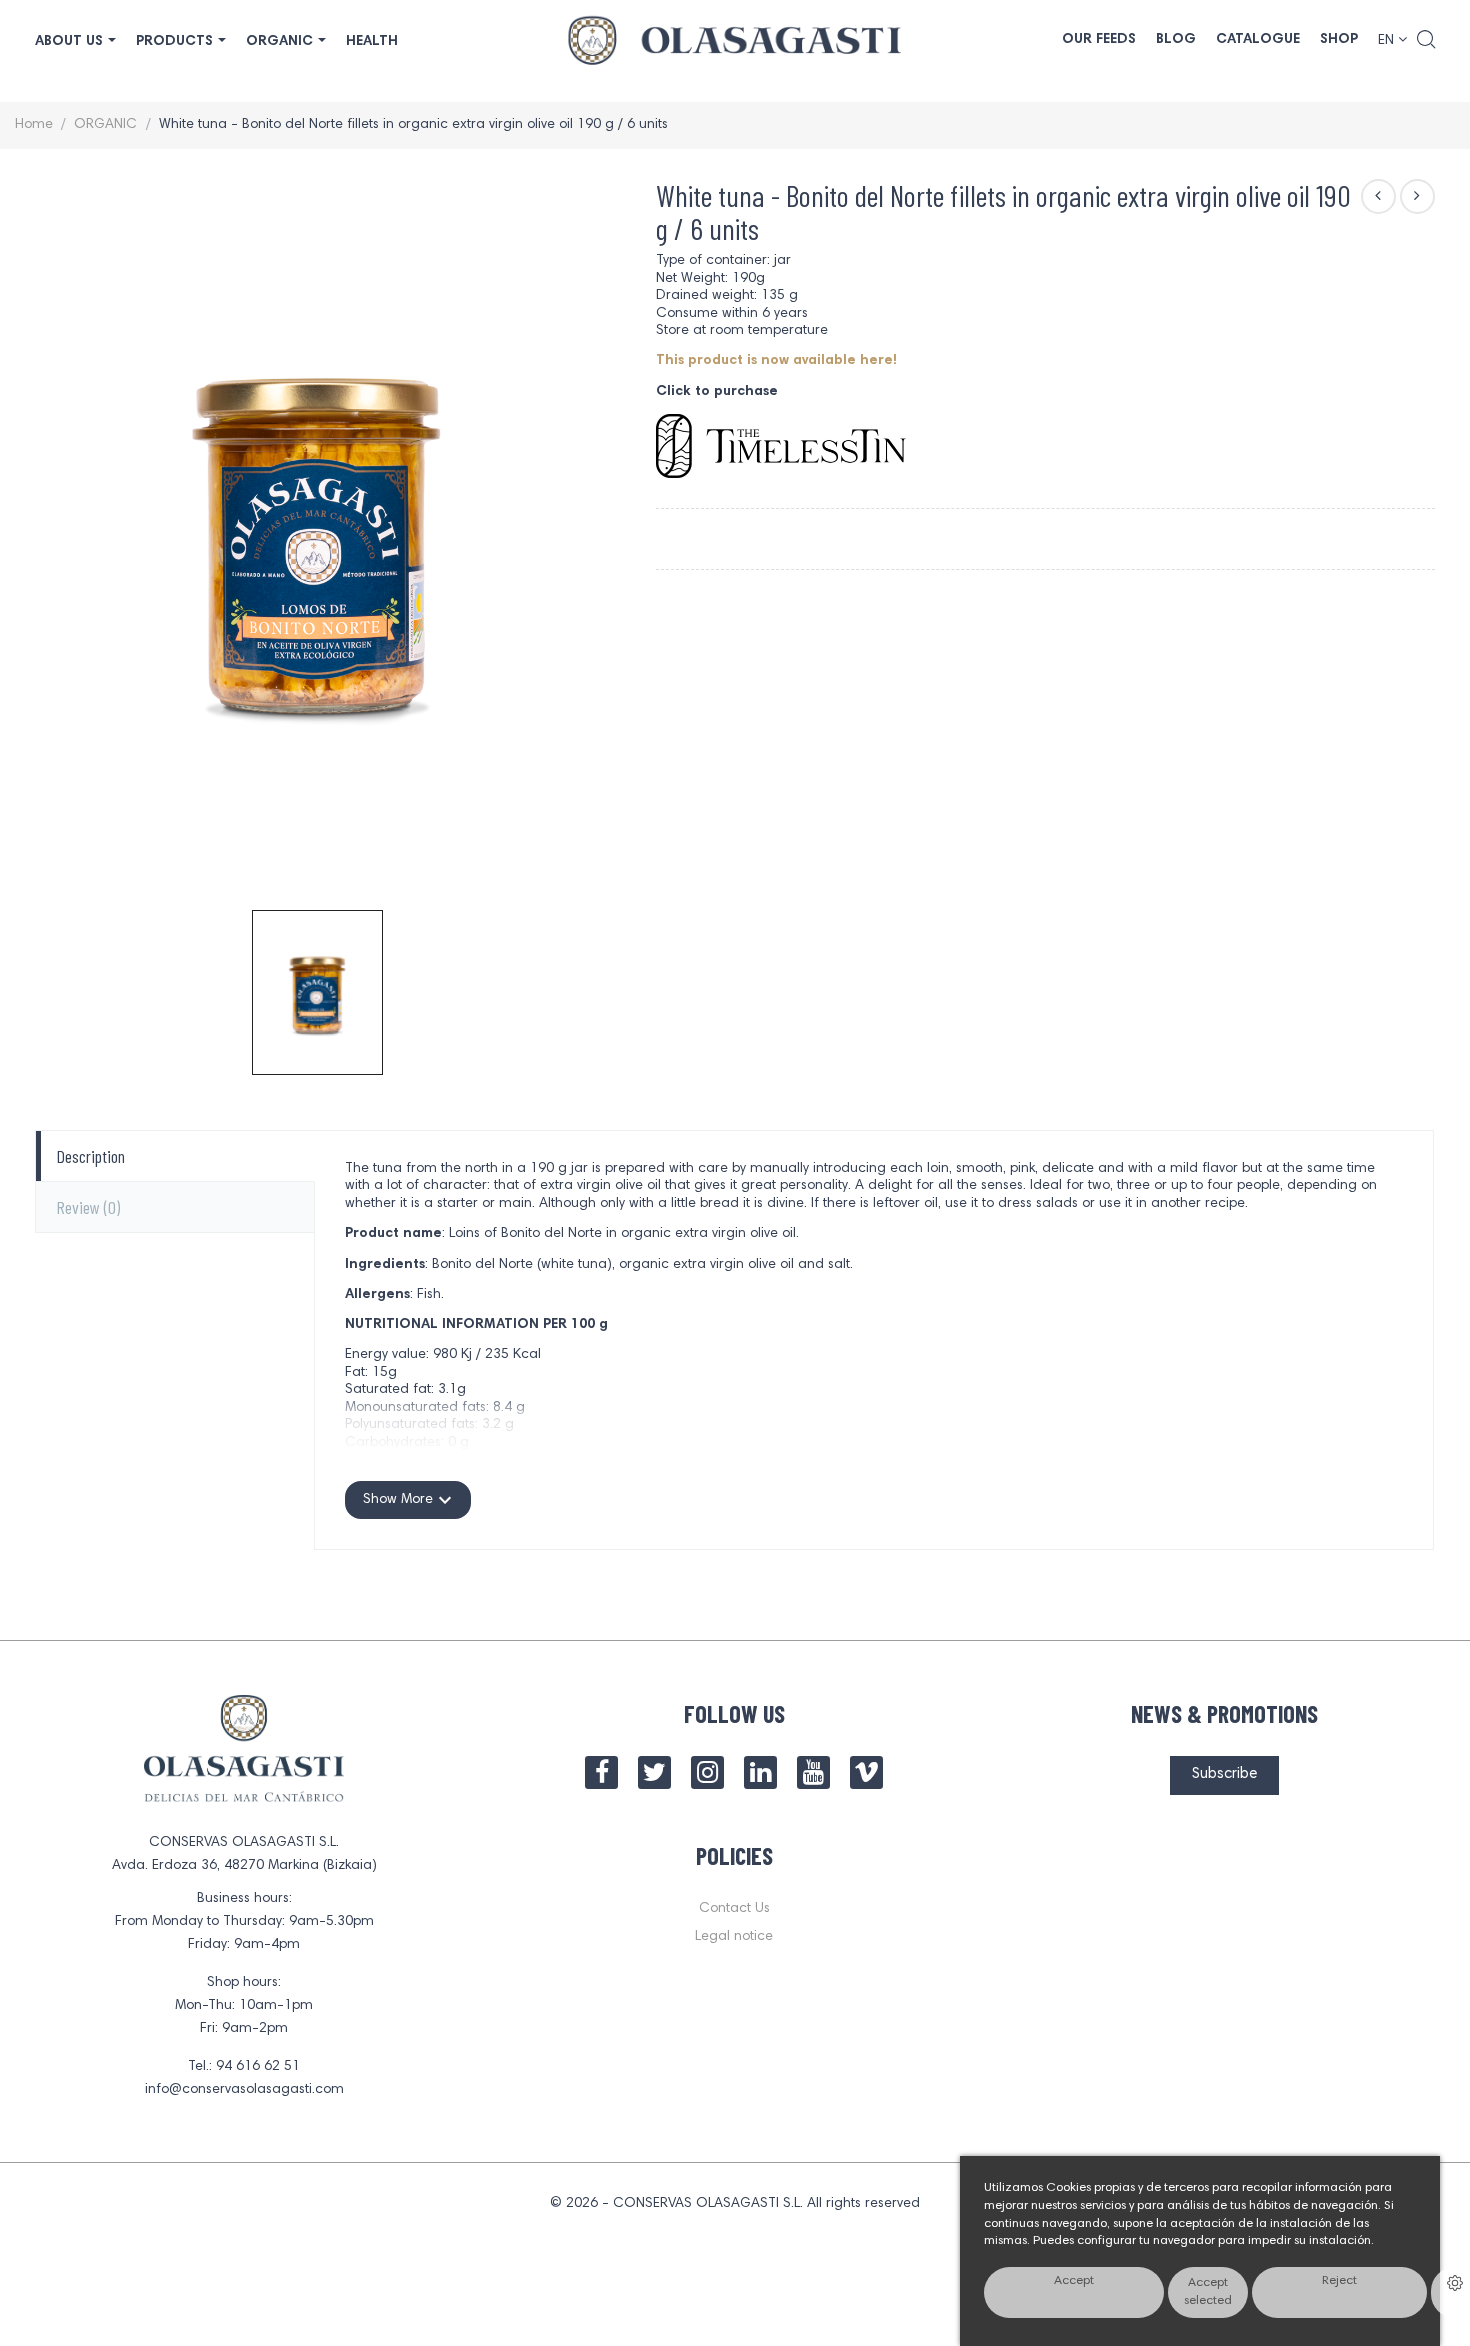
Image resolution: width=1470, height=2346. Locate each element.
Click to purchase (717, 392)
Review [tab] (88, 1207)
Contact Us (734, 1909)
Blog (1176, 40)
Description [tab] (90, 1156)
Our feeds (1099, 40)
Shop (1339, 40)
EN (1388, 41)
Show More (408, 1500)
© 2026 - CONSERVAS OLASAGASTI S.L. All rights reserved (735, 2204)
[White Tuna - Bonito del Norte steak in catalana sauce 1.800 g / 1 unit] (1378, 196)
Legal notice (734, 1937)
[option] (317, 992)
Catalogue (1258, 40)
